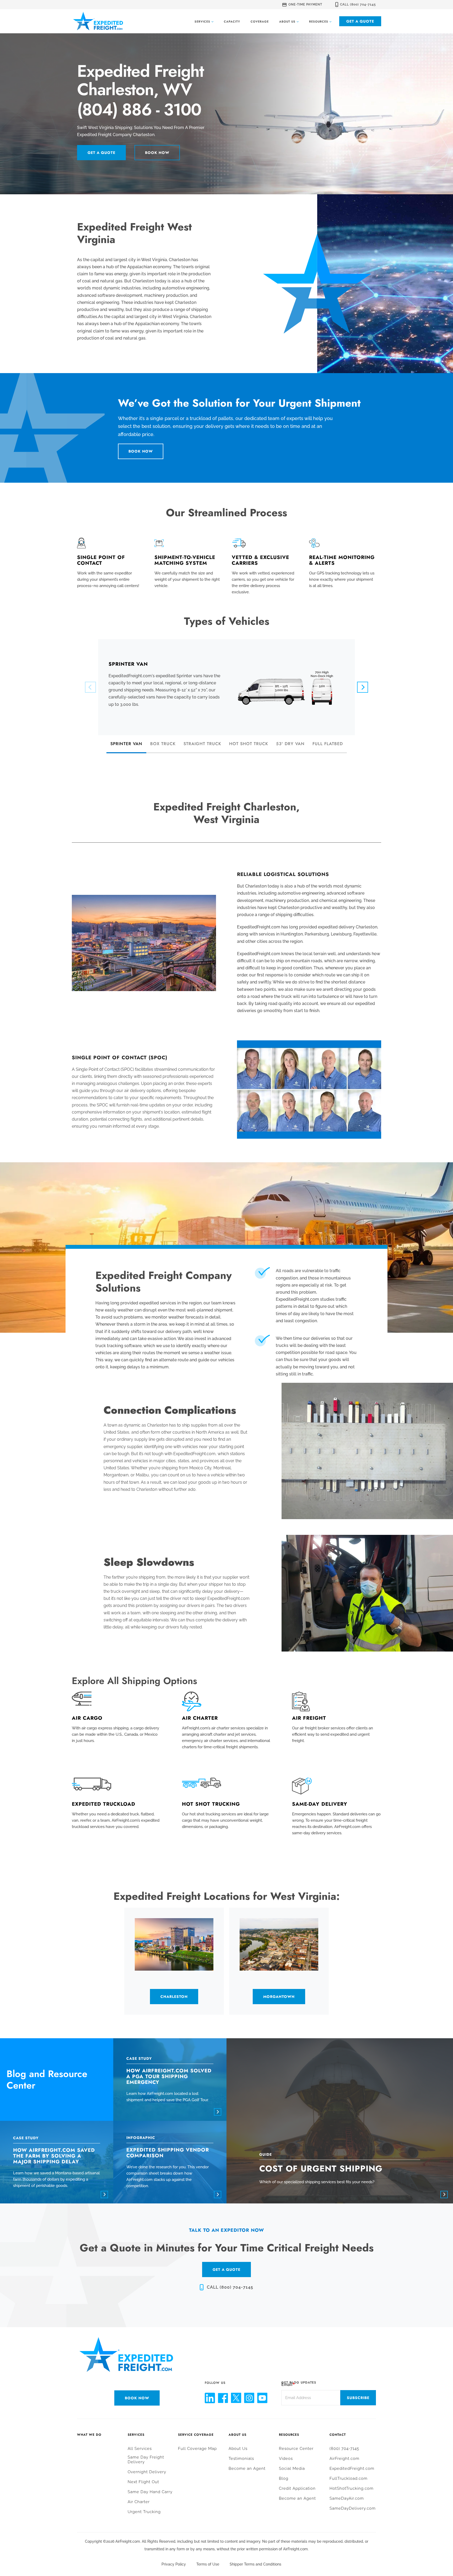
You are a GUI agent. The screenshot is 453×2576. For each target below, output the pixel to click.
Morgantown (279, 1997)
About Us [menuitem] (238, 2435)
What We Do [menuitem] (89, 2435)
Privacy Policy (174, 2564)
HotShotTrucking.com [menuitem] (352, 2488)
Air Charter (200, 1718)
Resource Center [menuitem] (296, 2449)
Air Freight (309, 1718)
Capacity (232, 21)
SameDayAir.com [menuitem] (347, 2498)
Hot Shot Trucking (211, 1804)
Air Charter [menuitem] (139, 2502)
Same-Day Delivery (320, 1804)
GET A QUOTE (226, 2270)
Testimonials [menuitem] (241, 2459)
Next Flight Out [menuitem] (143, 2482)
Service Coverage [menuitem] (196, 2435)
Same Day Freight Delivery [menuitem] (146, 2460)
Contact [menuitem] (338, 2435)
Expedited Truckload (104, 1804)
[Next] (363, 687)
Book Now (157, 153)
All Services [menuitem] (140, 2449)
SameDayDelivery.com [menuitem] (353, 2508)
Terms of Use (208, 2564)
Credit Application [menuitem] (297, 2488)
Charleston (174, 1997)
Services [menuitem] (136, 2435)
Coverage (260, 21)
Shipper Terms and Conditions (255, 2564)
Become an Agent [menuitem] (247, 2469)
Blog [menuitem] (284, 2478)
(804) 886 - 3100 (139, 110)
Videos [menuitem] (286, 2459)
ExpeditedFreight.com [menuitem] (352, 2469)
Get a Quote (360, 21)
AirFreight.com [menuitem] (344, 2459)
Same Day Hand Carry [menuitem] (150, 2492)
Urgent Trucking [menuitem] (144, 2512)
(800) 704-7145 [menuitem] (344, 2449)
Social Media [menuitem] (292, 2469)
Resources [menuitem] (289, 2435)
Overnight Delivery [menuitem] (147, 2472)
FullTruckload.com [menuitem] (349, 2478)
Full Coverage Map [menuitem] (197, 2449)
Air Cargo (87, 1718)
